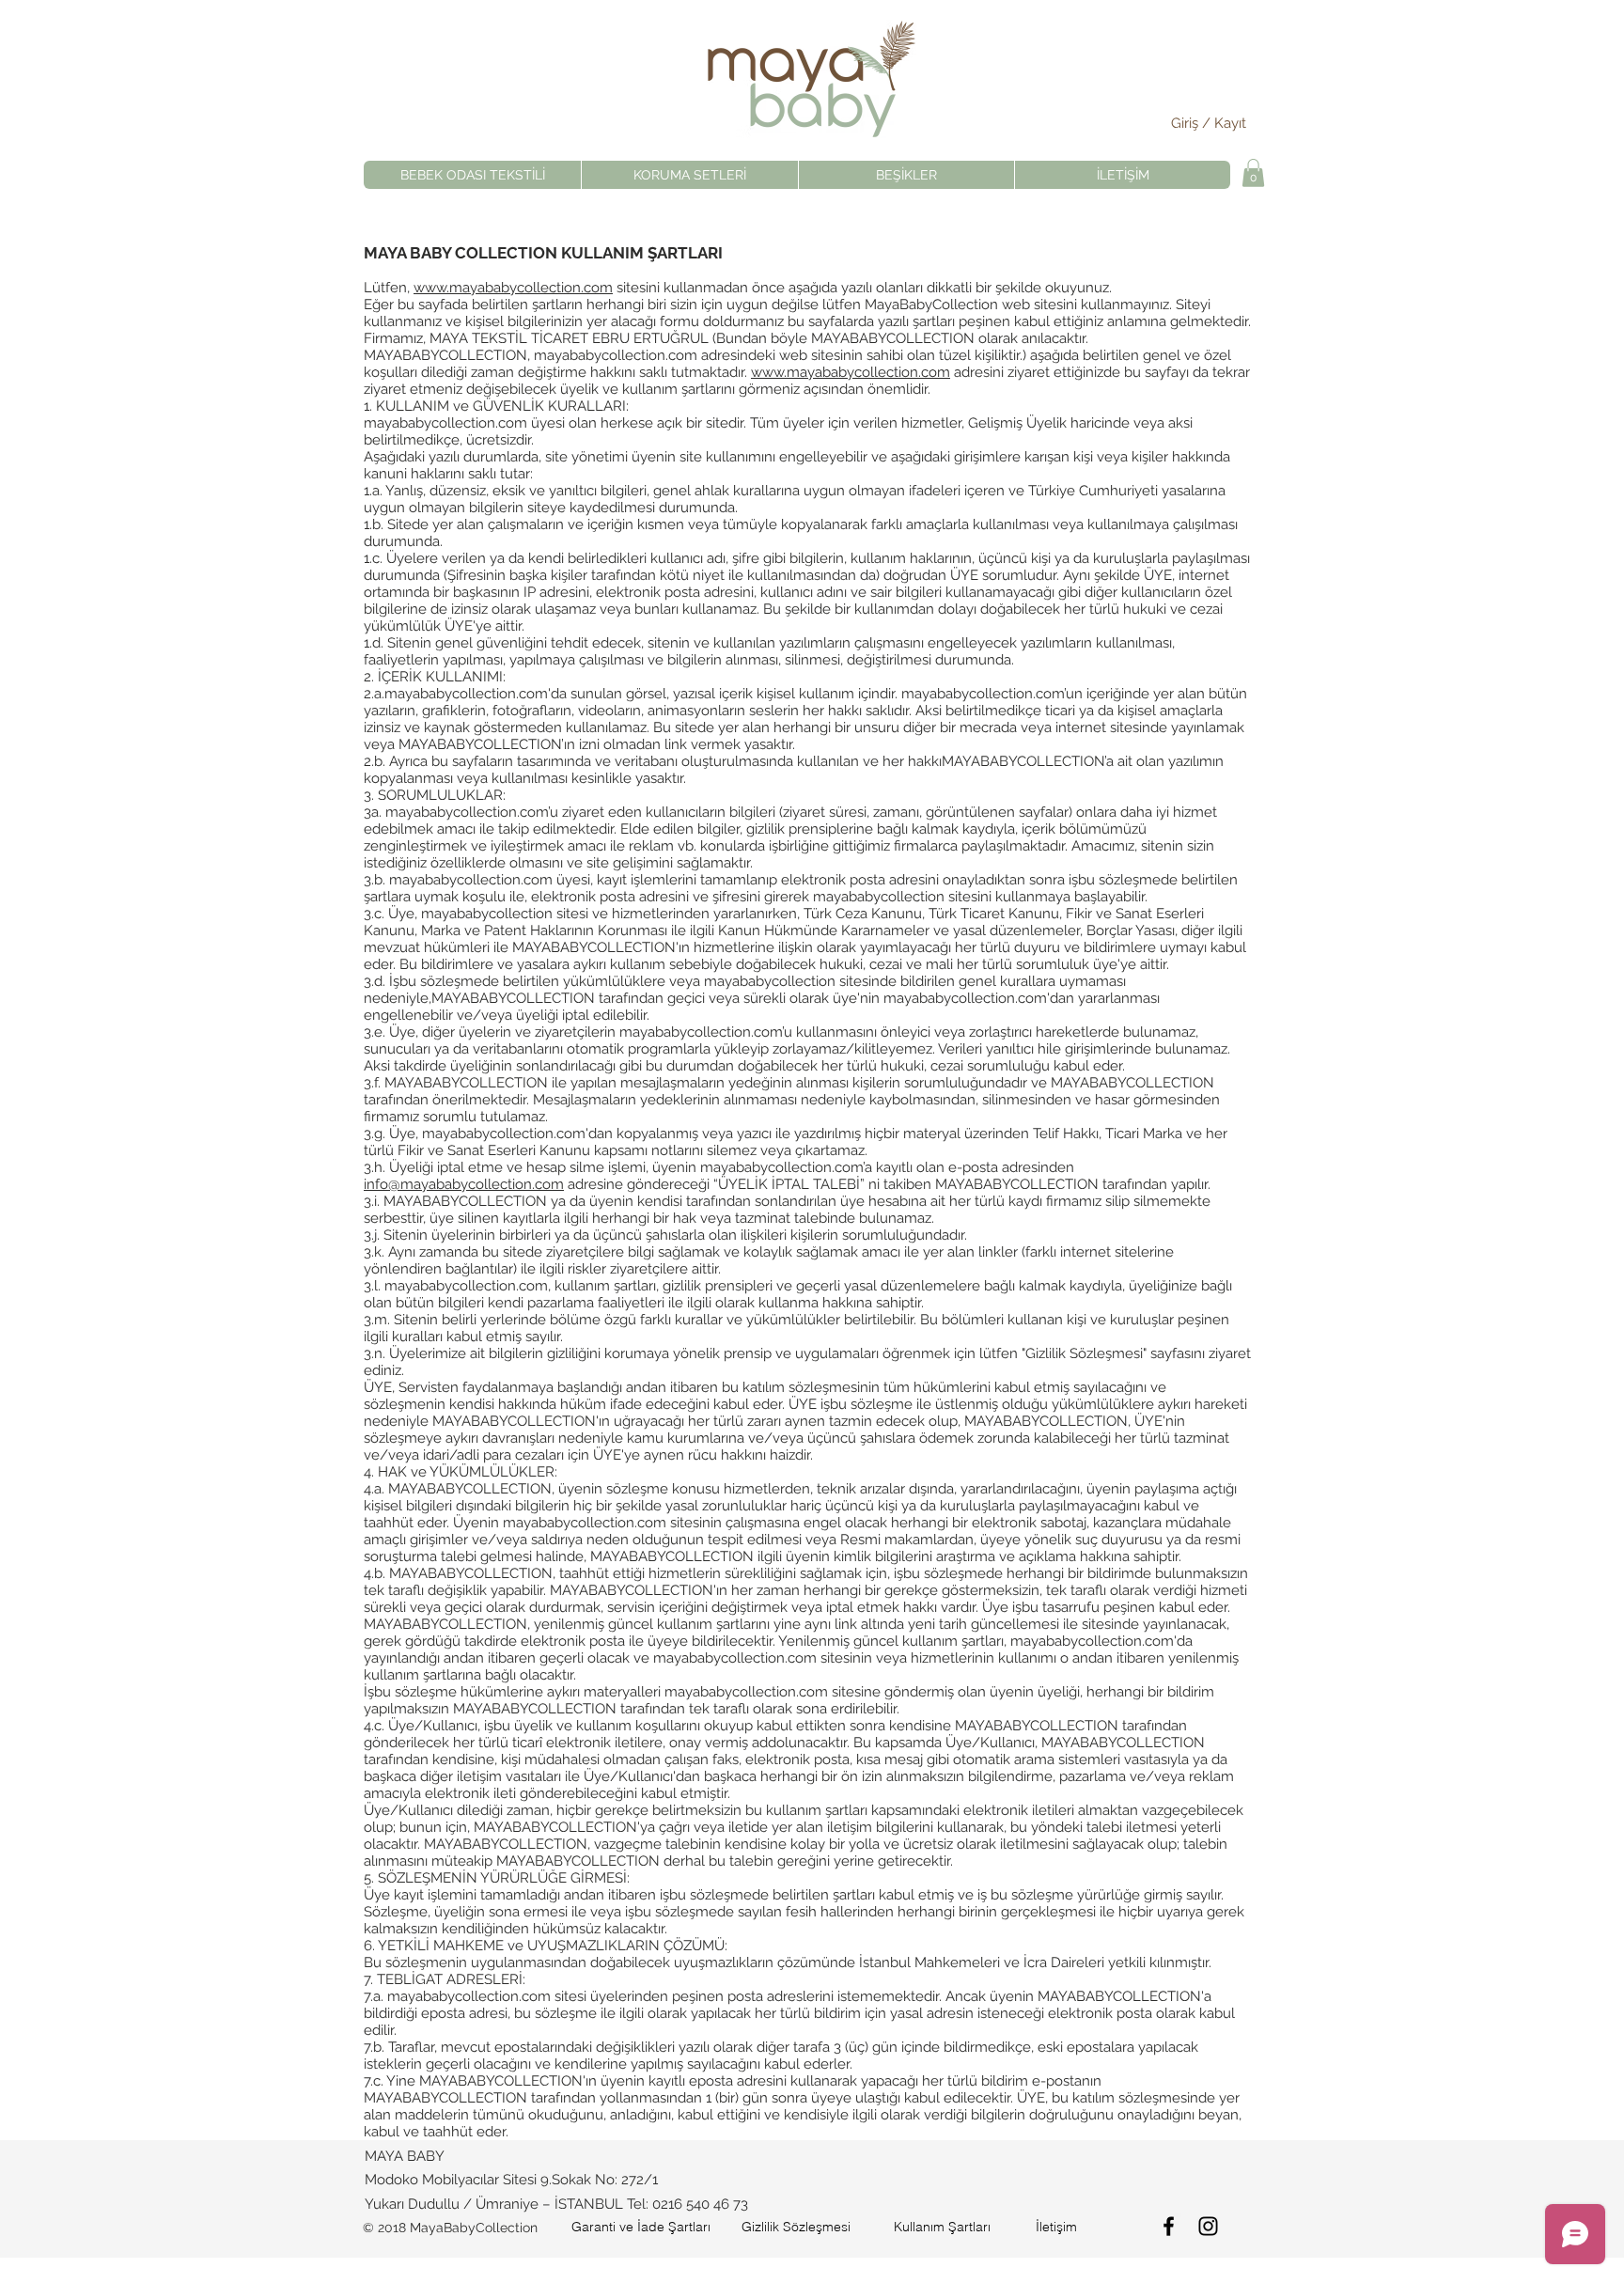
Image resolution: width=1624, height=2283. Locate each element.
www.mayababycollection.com (513, 288)
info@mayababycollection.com (464, 1184)
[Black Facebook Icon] (1169, 2226)
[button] (1253, 173)
